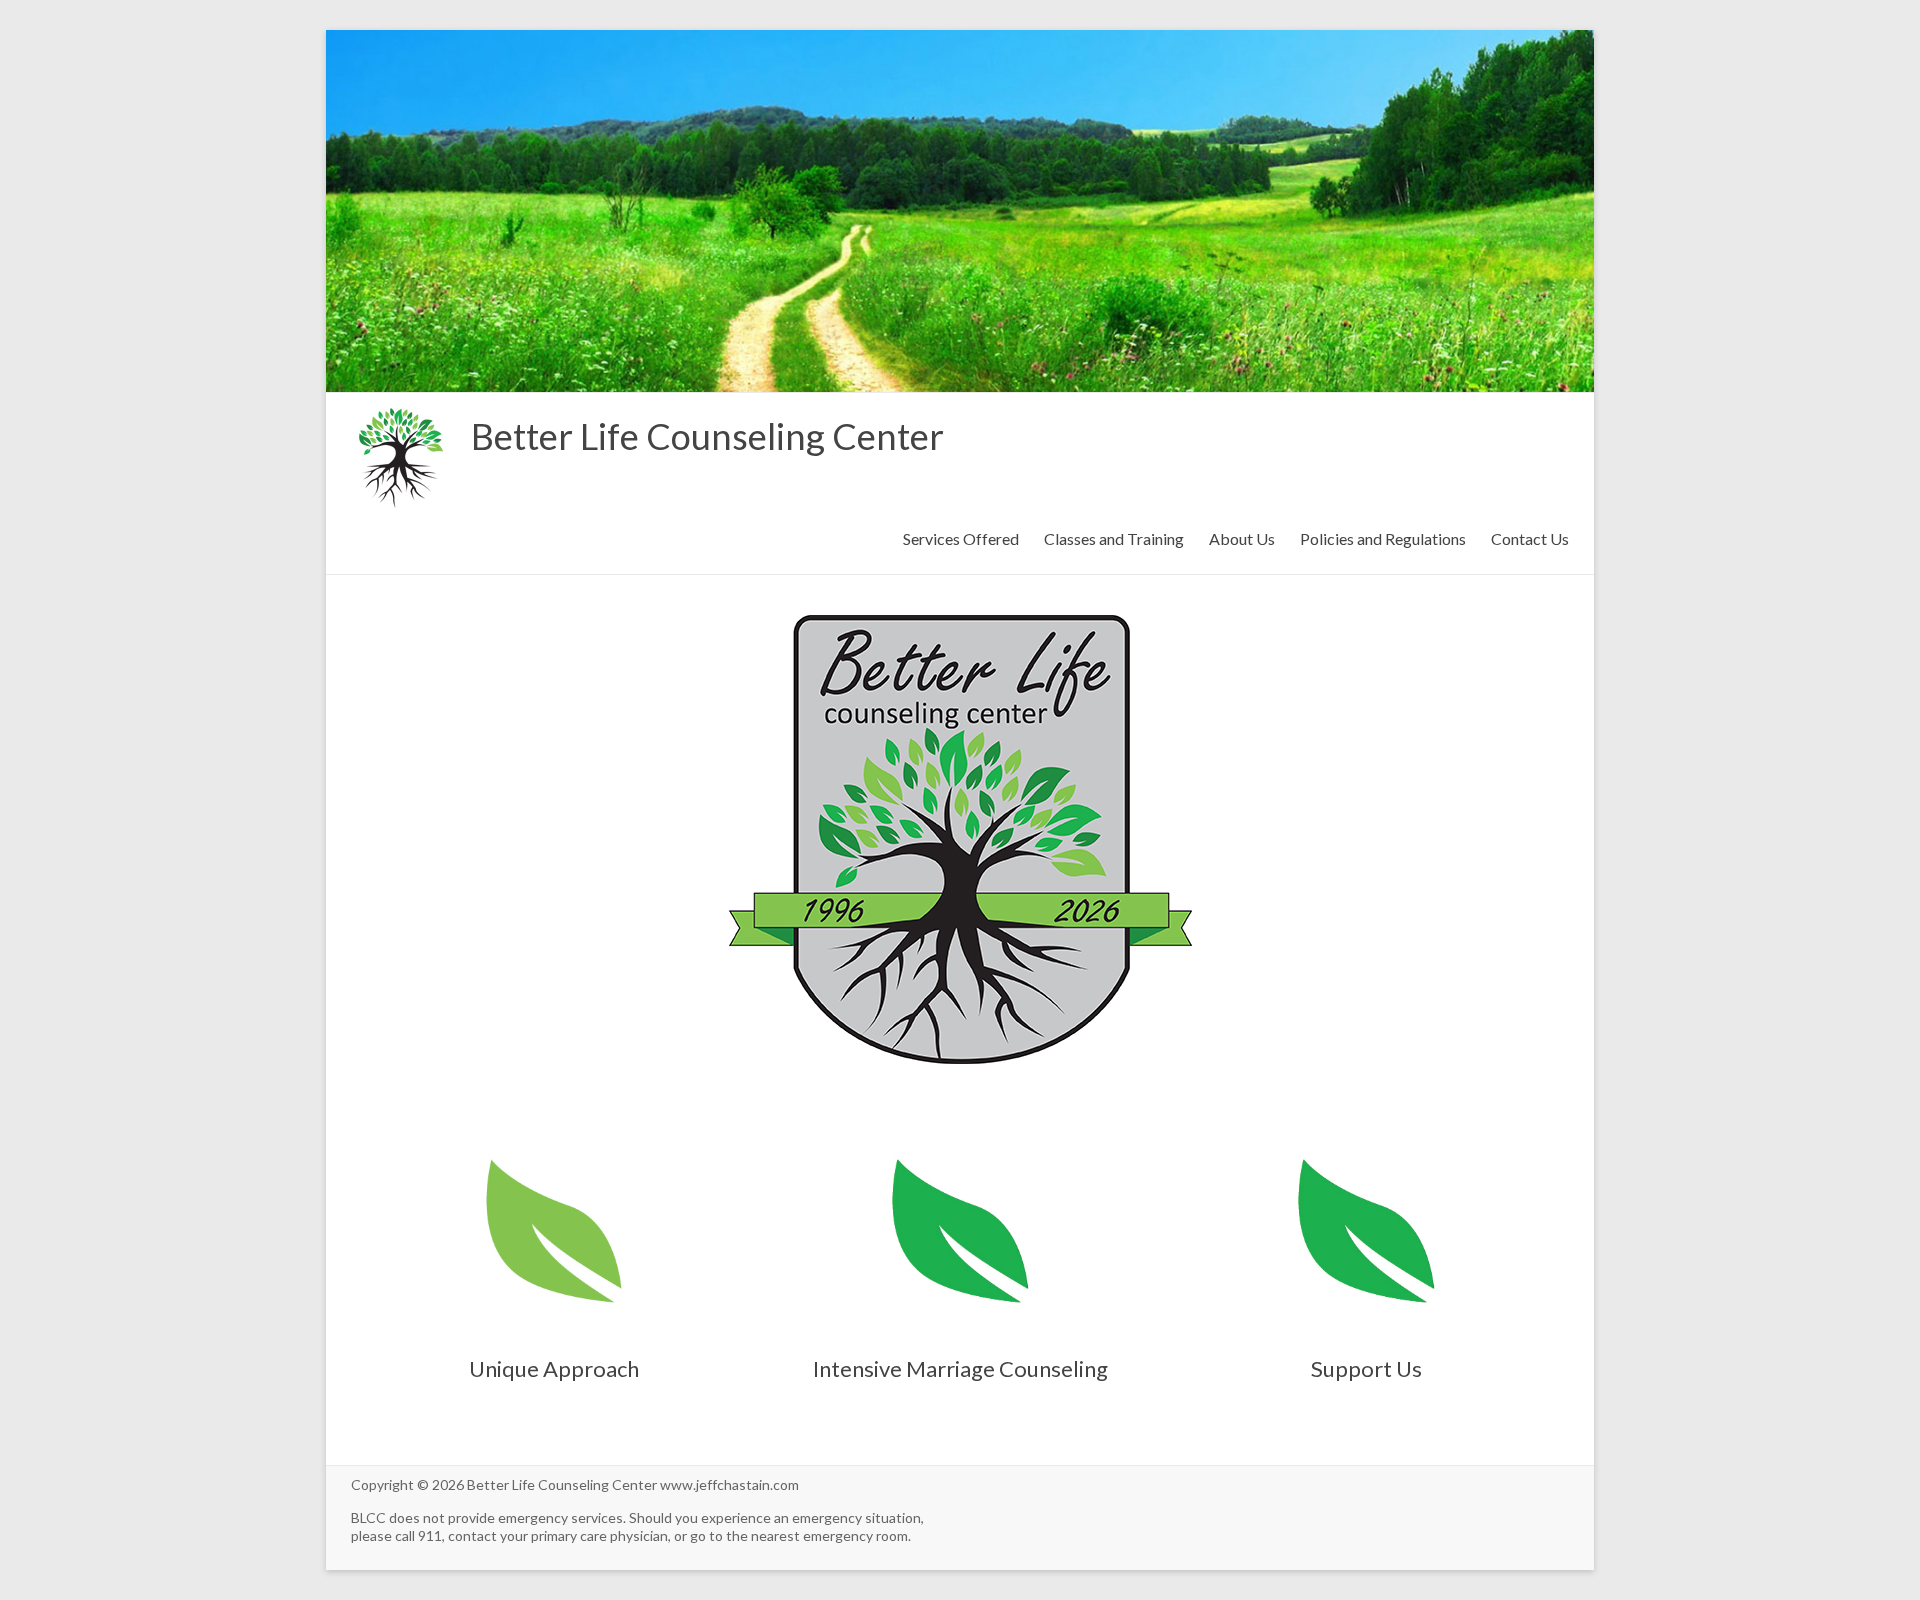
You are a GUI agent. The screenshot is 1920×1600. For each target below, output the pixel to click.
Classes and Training (1114, 538)
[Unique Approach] (554, 1136)
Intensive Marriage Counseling (960, 1368)
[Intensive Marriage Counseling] (960, 1136)
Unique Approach (554, 1368)
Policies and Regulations (1383, 538)
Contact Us (1530, 538)
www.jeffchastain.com (729, 1484)
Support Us (1366, 1368)
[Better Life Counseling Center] (401, 417)
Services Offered (961, 538)
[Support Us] (1366, 1136)
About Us (1242, 538)
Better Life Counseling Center (707, 436)
